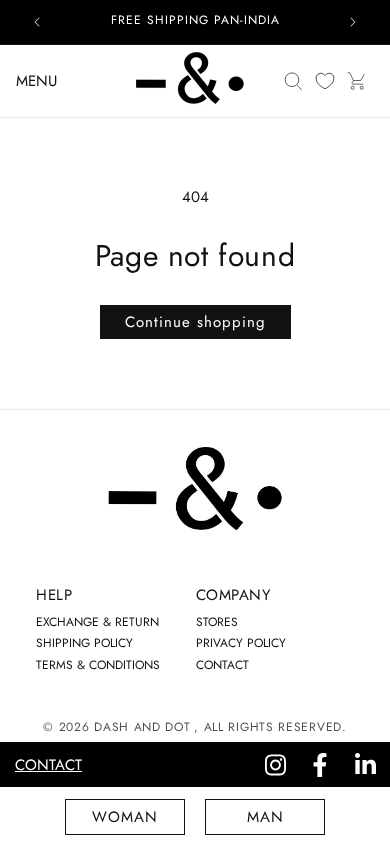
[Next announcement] (353, 22)
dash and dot (142, 727)
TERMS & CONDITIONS (98, 665)
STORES (217, 622)
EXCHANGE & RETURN (97, 622)
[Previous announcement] (37, 22)
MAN (265, 817)
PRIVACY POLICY (241, 643)
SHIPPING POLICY (84, 643)
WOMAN (125, 817)
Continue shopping (195, 322)
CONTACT (222, 665)
